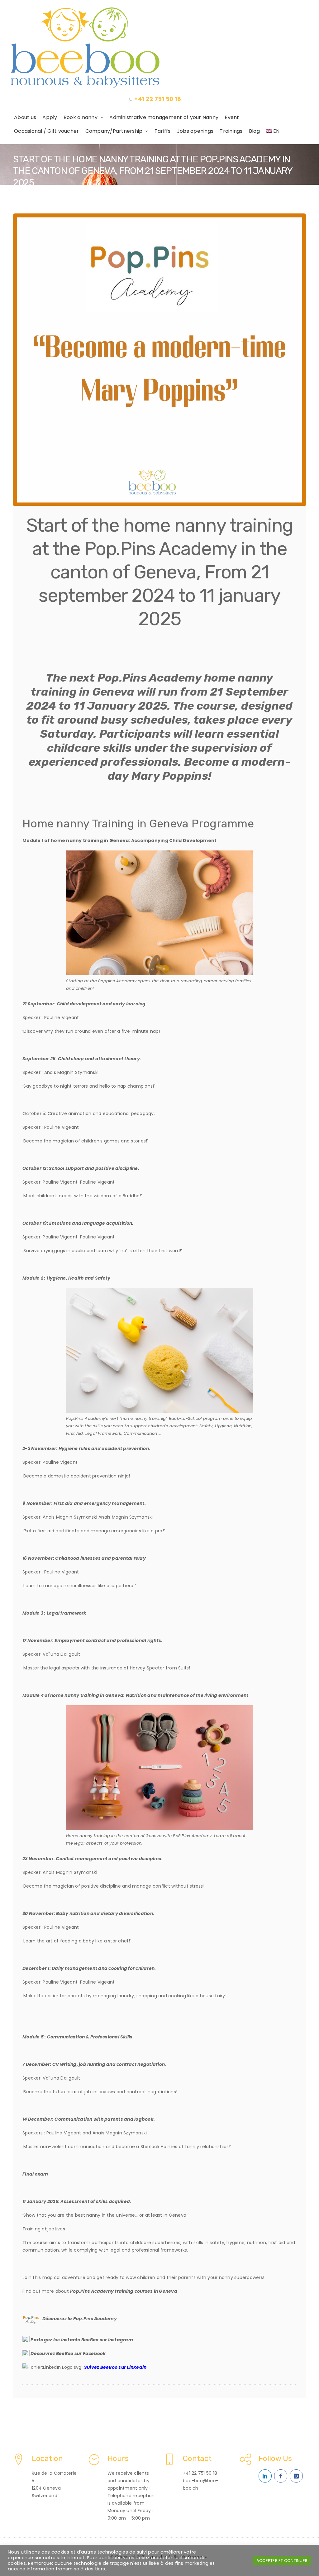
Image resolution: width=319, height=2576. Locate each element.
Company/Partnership (114, 131)
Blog (254, 131)
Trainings (231, 131)
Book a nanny (81, 117)
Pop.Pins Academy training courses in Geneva (124, 2291)
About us (25, 117)
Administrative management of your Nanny (164, 117)
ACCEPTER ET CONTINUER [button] (282, 2561)
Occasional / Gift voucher (46, 131)
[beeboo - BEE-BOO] (159, 48)
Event (232, 117)
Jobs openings (195, 131)
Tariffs (163, 131)
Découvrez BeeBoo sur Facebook (68, 2353)
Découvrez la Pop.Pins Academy (80, 2319)
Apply (50, 117)
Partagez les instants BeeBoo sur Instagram (82, 2340)
